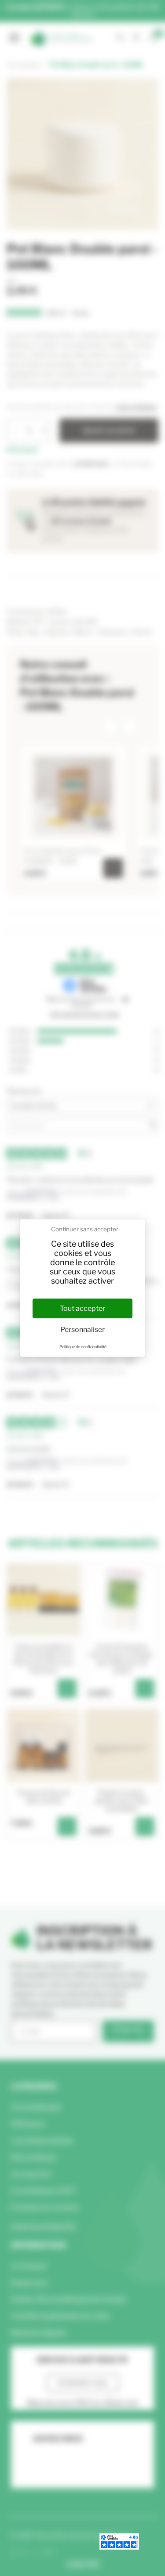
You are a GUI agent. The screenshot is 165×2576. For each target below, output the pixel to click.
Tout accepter (82, 1308)
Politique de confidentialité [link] (83, 1347)
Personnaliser (82, 1330)
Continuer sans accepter (85, 1229)
